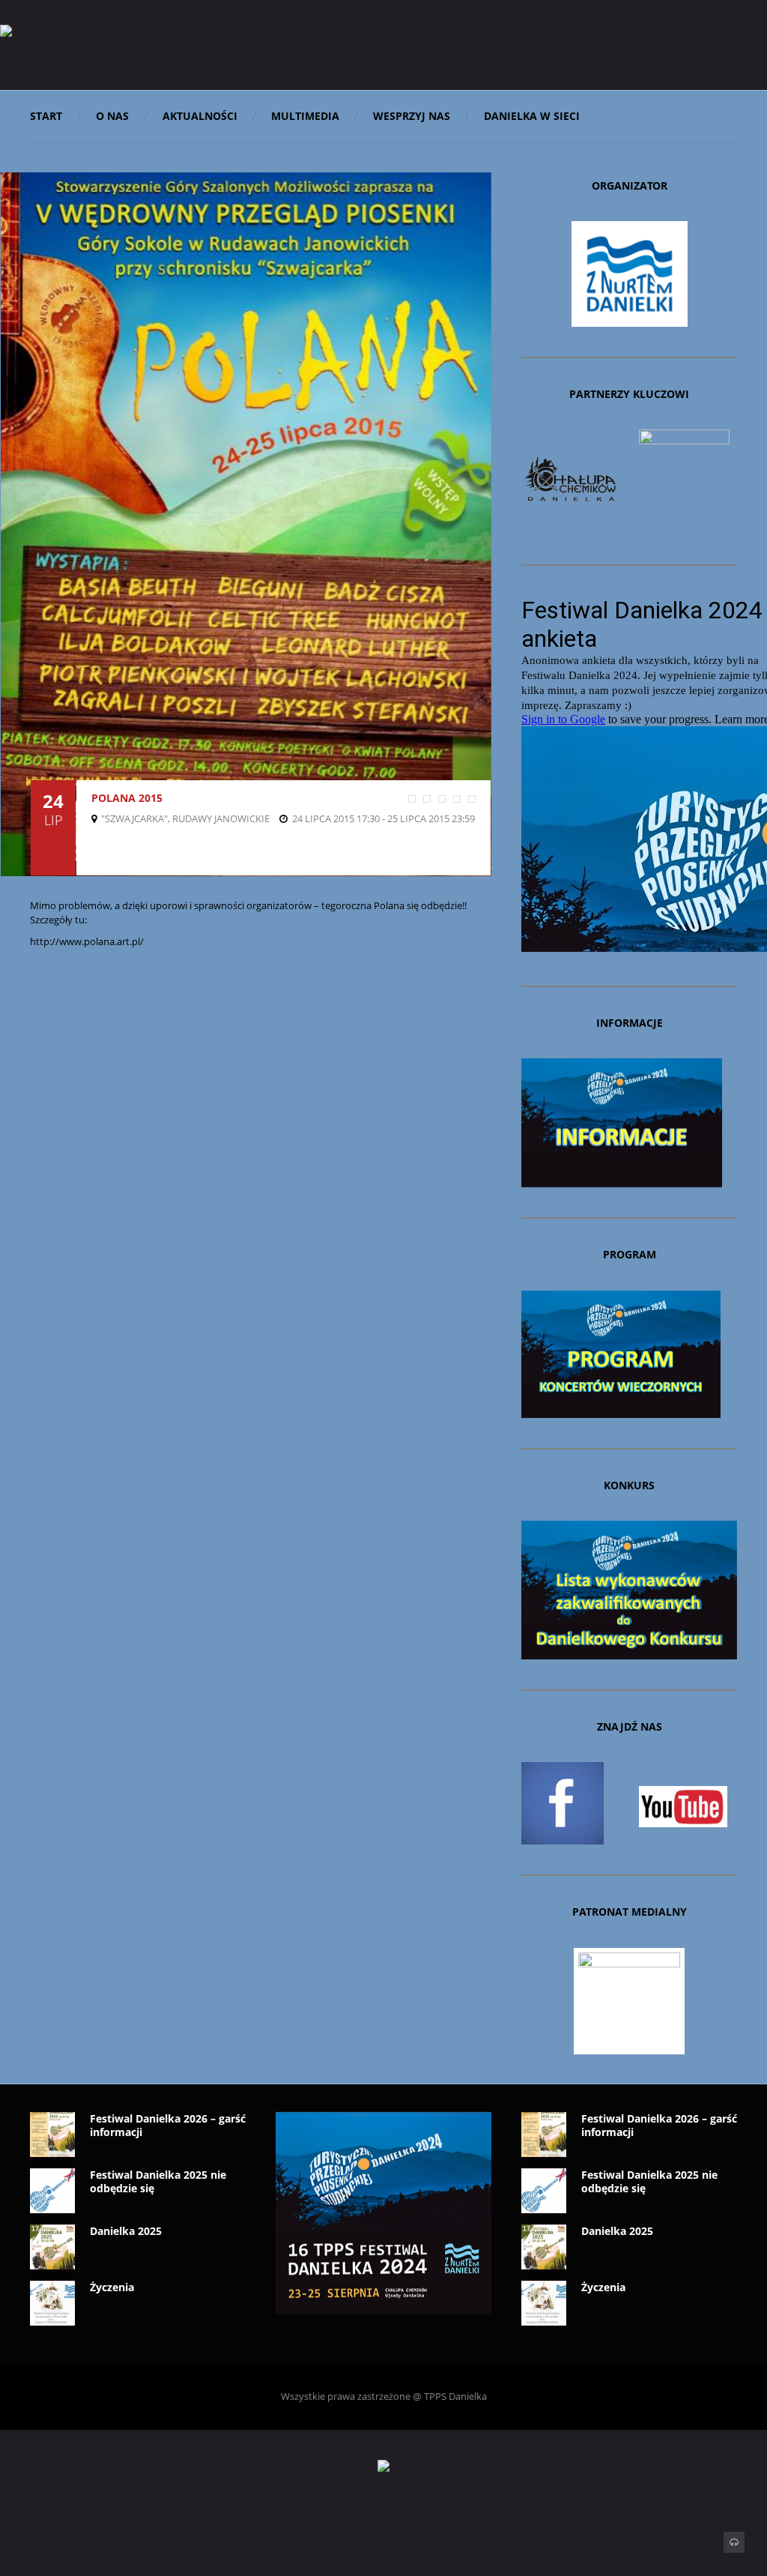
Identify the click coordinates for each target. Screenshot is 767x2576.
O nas (112, 116)
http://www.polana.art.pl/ (87, 941)
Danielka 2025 (126, 2231)
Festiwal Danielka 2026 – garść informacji (168, 2125)
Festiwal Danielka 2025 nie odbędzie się (158, 2181)
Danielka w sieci (532, 116)
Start (46, 116)
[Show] (96, 818)
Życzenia (112, 2287)
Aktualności (200, 116)
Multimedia (305, 116)
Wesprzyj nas (412, 116)
